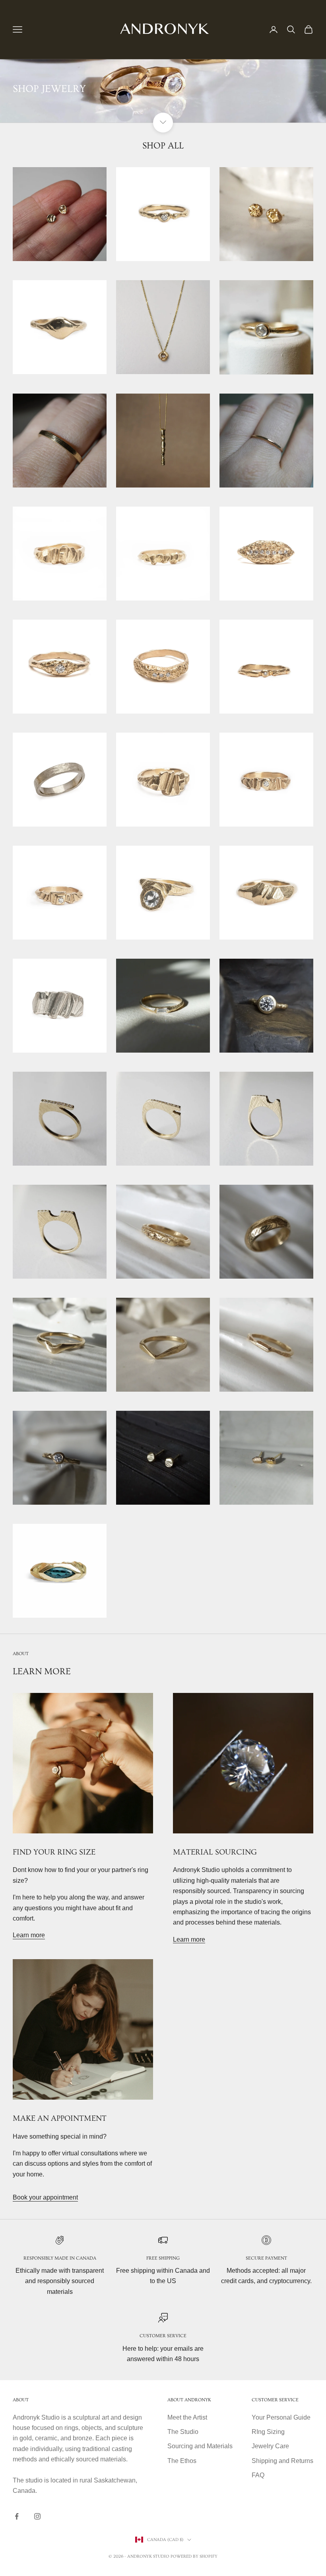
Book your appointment (45, 2197)
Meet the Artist (187, 2417)
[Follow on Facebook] (17, 2516)
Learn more (29, 1935)
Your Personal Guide (281, 2417)
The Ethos (182, 2461)
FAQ (258, 2475)
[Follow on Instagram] (37, 2516)
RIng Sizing (268, 2432)
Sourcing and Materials (200, 2446)
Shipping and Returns (282, 2461)
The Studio (183, 2432)
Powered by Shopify (194, 2556)
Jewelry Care (270, 2446)
